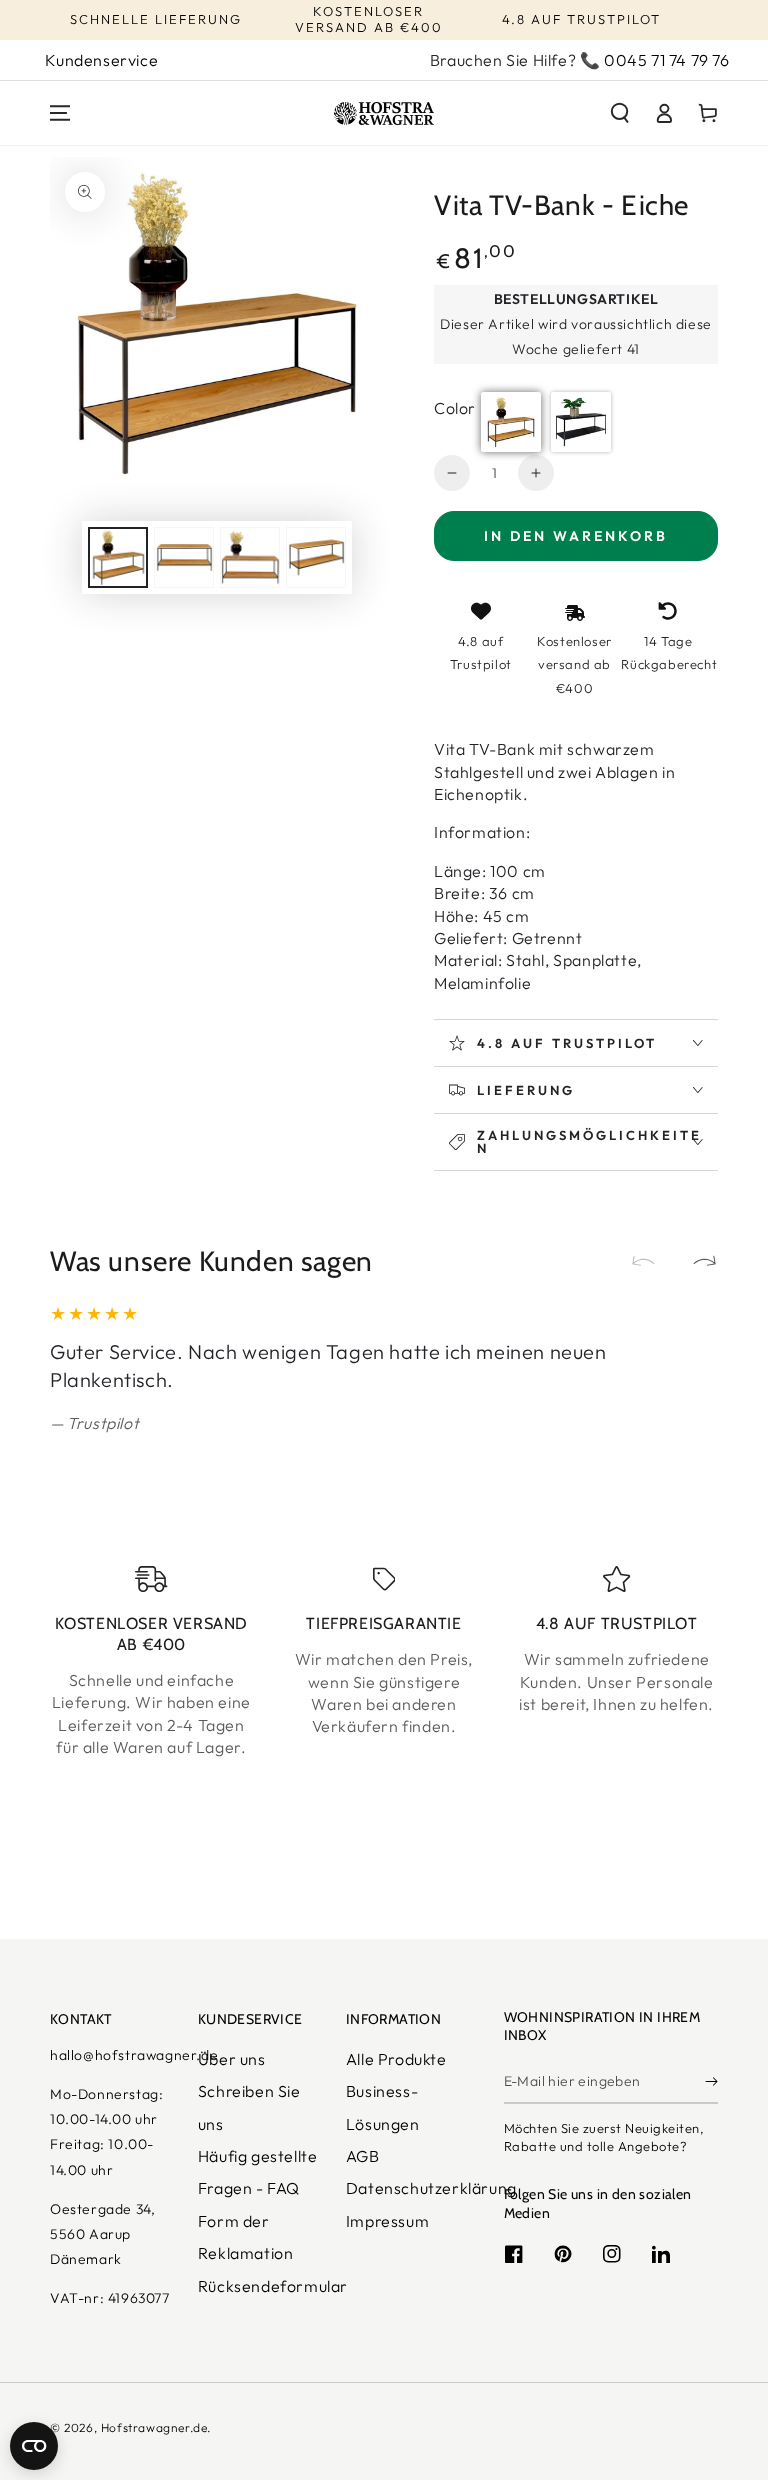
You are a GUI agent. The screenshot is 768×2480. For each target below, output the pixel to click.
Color (455, 408)
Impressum (387, 2221)
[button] (620, 113)
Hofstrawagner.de (154, 2427)
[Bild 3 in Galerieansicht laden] (250, 557)
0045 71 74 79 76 (667, 60)
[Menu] (60, 113)
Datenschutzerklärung (431, 2188)
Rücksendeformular (273, 2286)
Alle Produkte (396, 2059)
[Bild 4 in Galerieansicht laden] (316, 557)
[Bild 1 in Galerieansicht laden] (118, 557)
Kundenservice (101, 60)
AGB (363, 2156)
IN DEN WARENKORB (576, 536)
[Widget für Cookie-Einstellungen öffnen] (34, 2446)
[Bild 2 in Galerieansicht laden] (184, 557)
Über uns (232, 2059)
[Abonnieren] (711, 2081)
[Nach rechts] (696, 1263)
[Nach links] (652, 1263)
